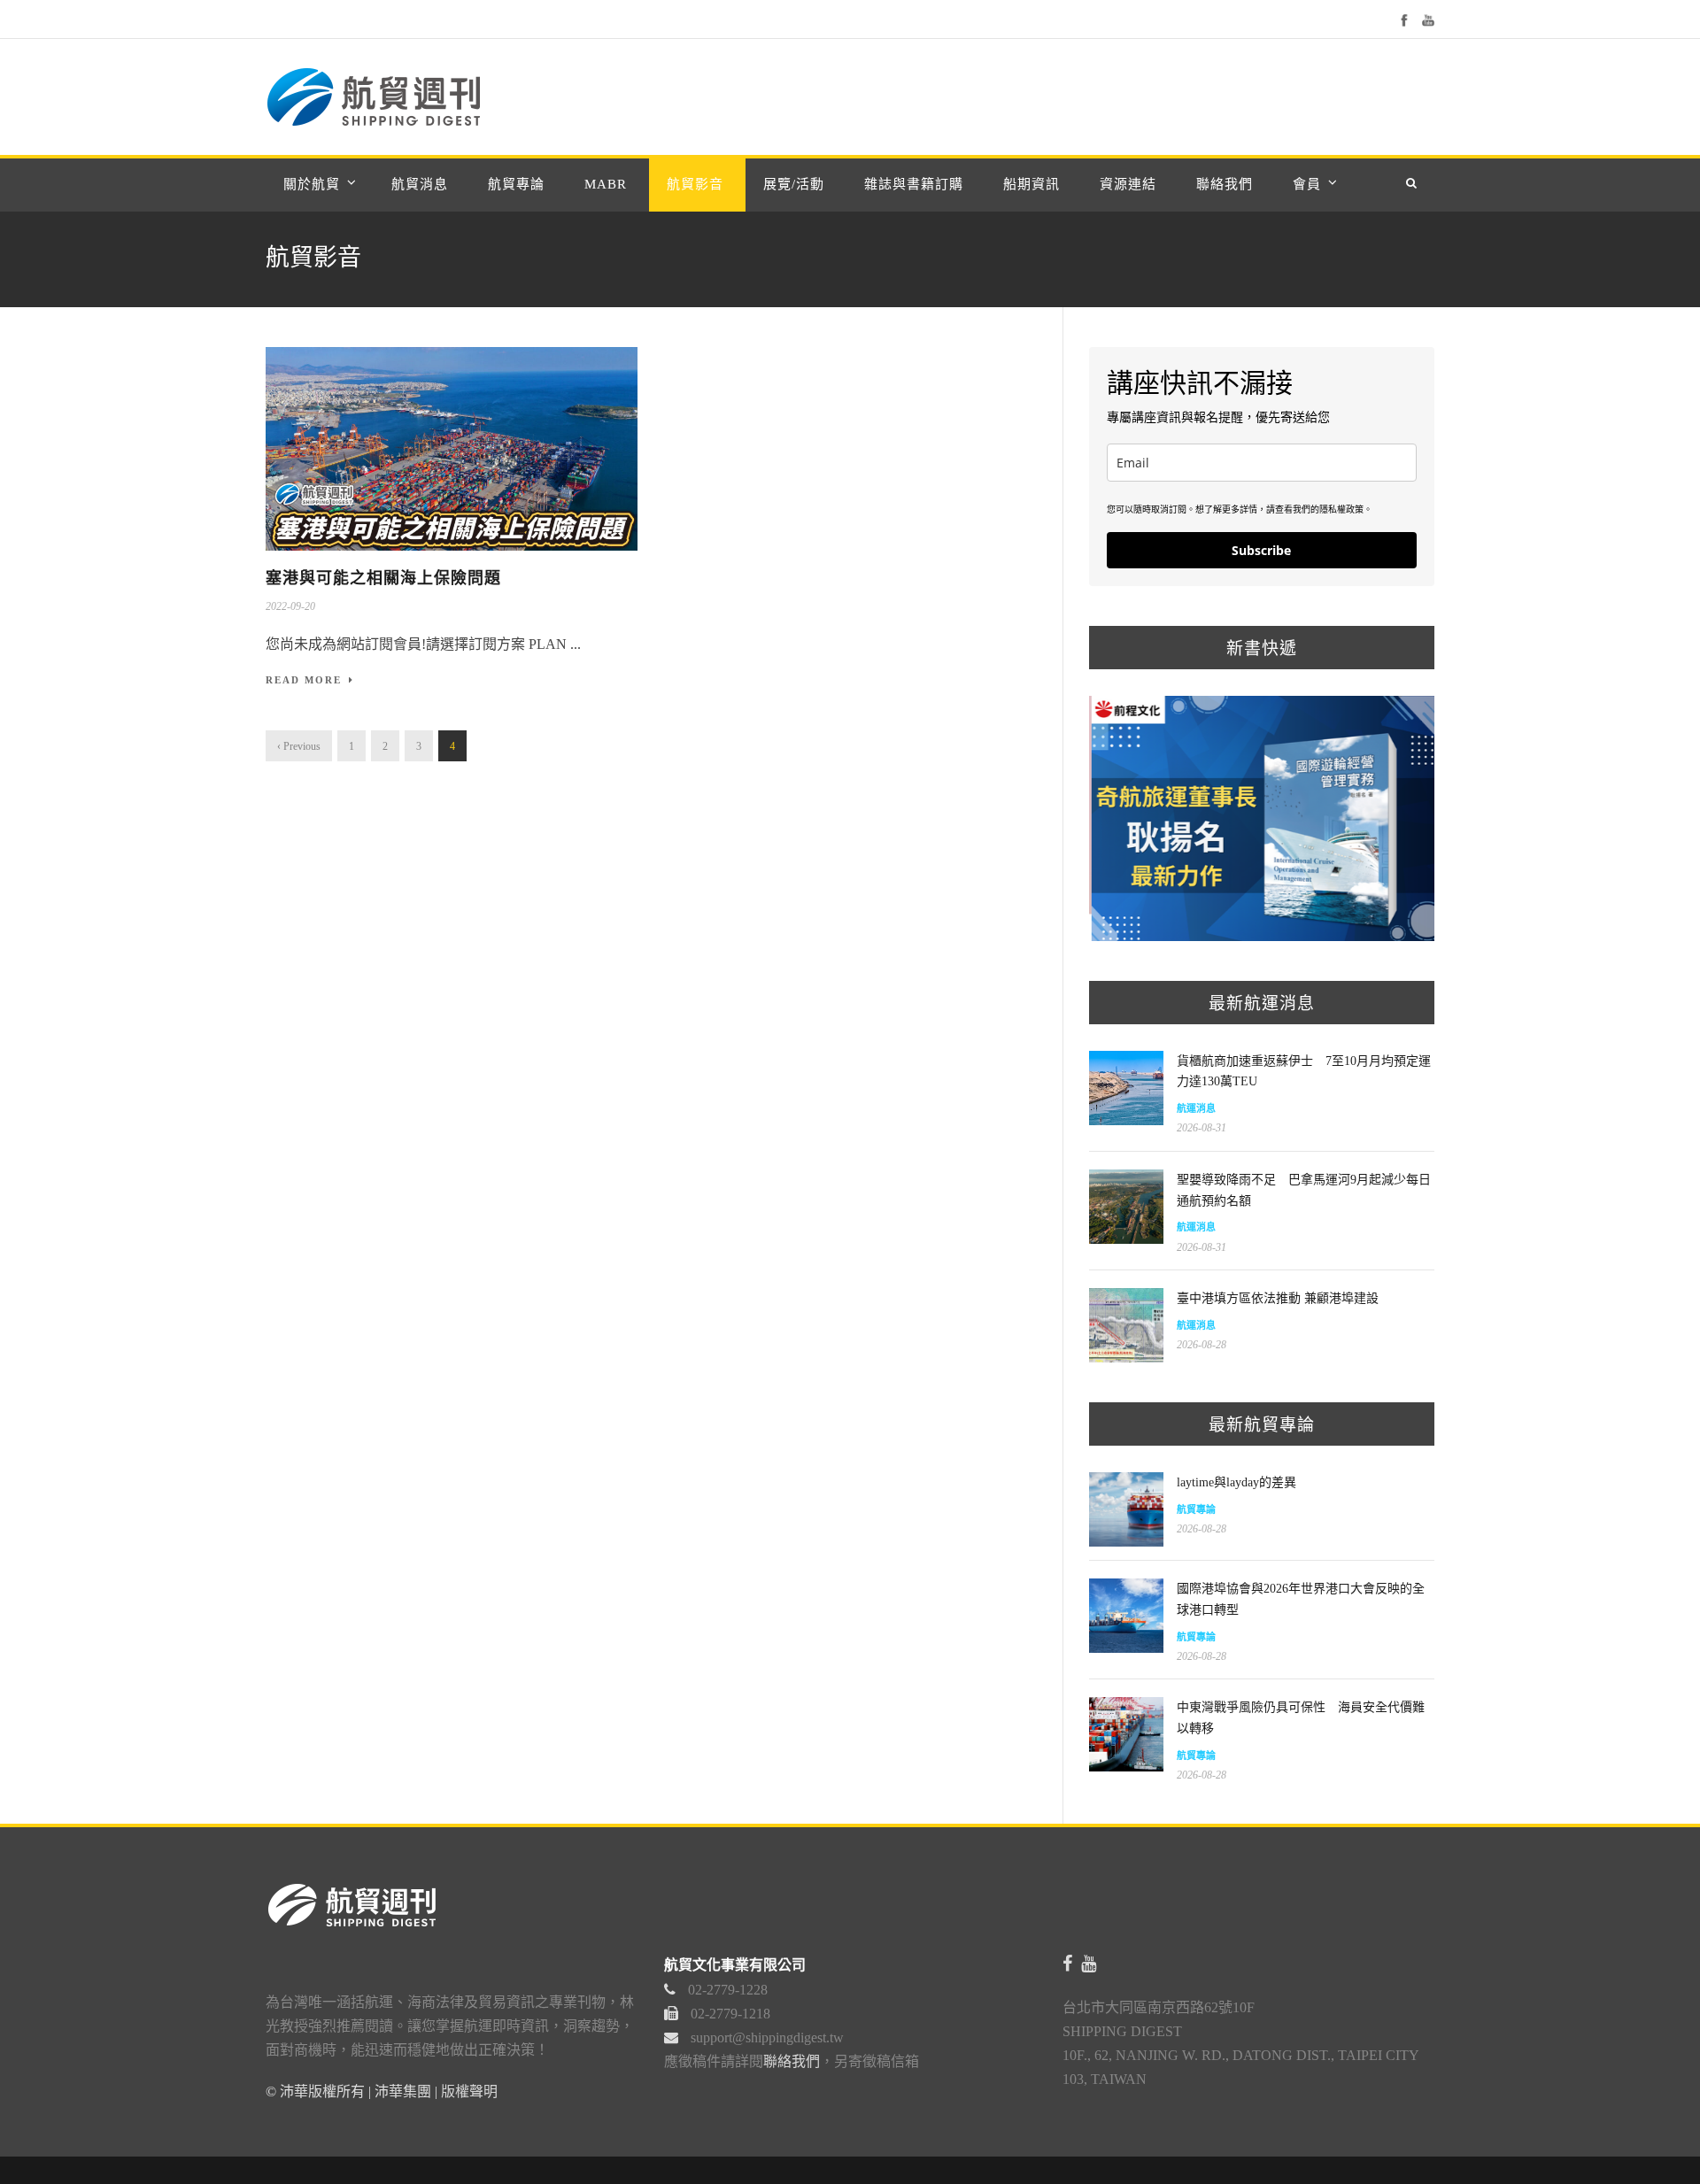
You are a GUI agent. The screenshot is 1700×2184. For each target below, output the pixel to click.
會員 (1307, 184)
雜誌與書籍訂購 (914, 184)
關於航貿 (312, 184)
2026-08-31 (1202, 1128)
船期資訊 (1032, 184)
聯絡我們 (1225, 184)
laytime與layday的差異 (1236, 1482)
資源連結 (1128, 184)
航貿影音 (695, 184)
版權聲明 (469, 2091)
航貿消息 (420, 184)
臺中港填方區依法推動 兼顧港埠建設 (1278, 1298)
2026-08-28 (1202, 1345)
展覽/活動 (794, 184)
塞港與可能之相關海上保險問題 (383, 578)
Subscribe (1261, 550)
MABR (606, 184)
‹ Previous (299, 746)
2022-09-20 (290, 606)
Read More (304, 680)
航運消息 (1196, 1108)
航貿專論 (516, 184)
